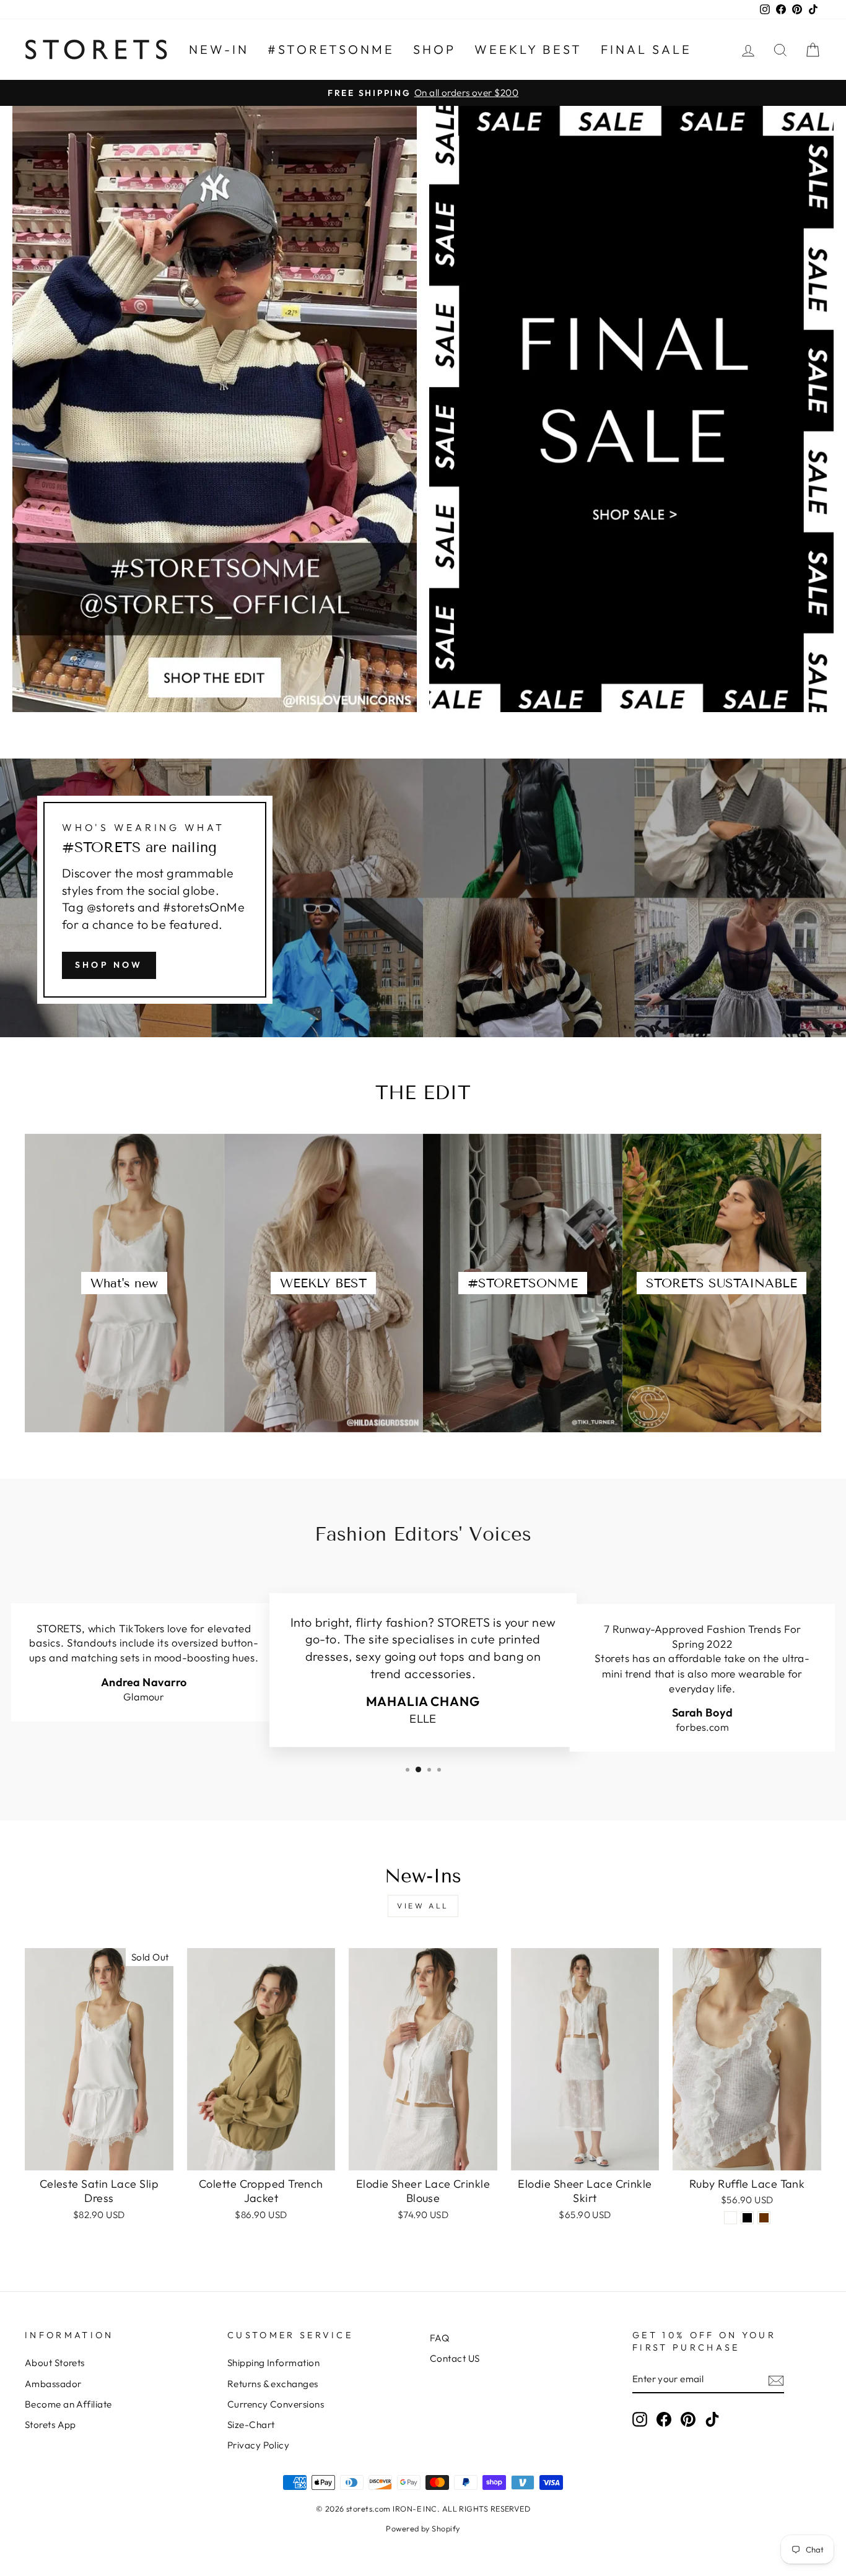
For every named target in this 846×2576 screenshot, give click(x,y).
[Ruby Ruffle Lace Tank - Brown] (764, 2218)
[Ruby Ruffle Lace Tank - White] (730, 2218)
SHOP (434, 49)
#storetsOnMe (331, 49)
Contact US (455, 2358)
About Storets (55, 2363)
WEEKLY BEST (528, 49)
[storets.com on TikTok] (712, 2419)
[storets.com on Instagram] (640, 2419)
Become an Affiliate (68, 2404)
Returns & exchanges (273, 2384)
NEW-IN (219, 49)
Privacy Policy (258, 2445)
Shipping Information (273, 2363)
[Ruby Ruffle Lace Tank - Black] (747, 2218)
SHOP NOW (109, 965)
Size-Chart (251, 2425)
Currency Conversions (276, 2404)
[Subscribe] (776, 2380)
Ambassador (53, 2384)
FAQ (439, 2338)
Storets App (50, 2425)
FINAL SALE (646, 49)
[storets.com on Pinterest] (688, 2419)
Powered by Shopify (423, 2528)
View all (423, 1906)
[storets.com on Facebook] (664, 2419)
